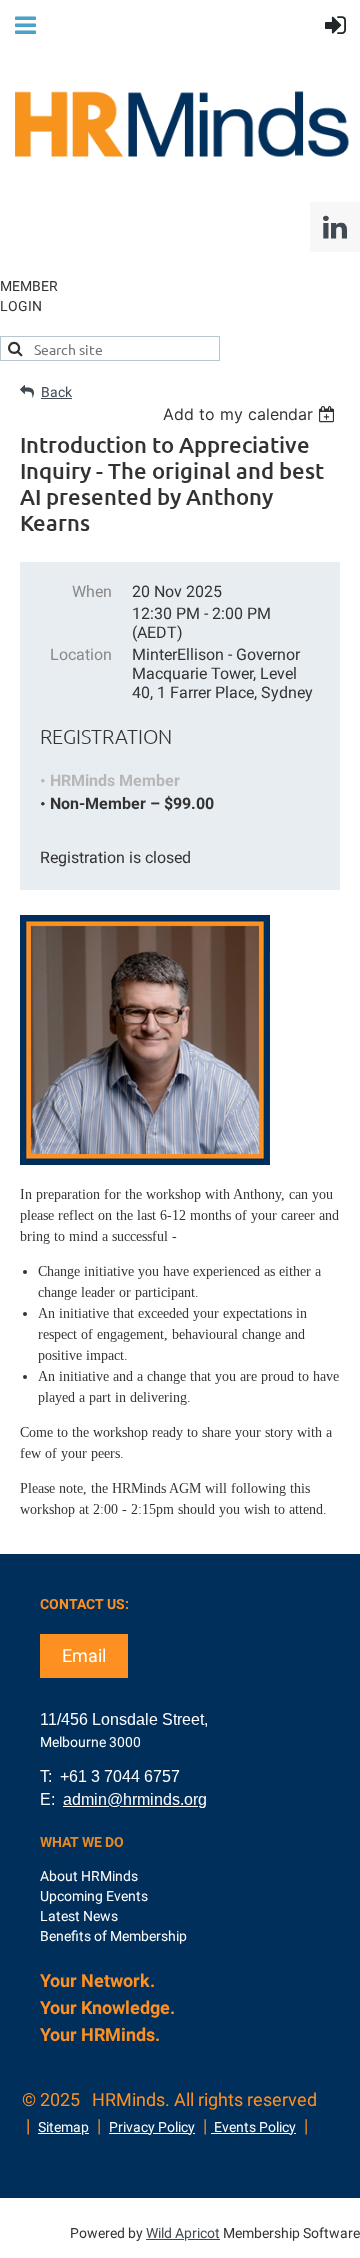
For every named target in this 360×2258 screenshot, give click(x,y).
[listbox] (251, 414)
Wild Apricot (183, 2233)
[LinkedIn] (335, 227)
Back (56, 392)
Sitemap (63, 2127)
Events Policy (253, 2127)
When (92, 591)
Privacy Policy (152, 2127)
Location (81, 654)
